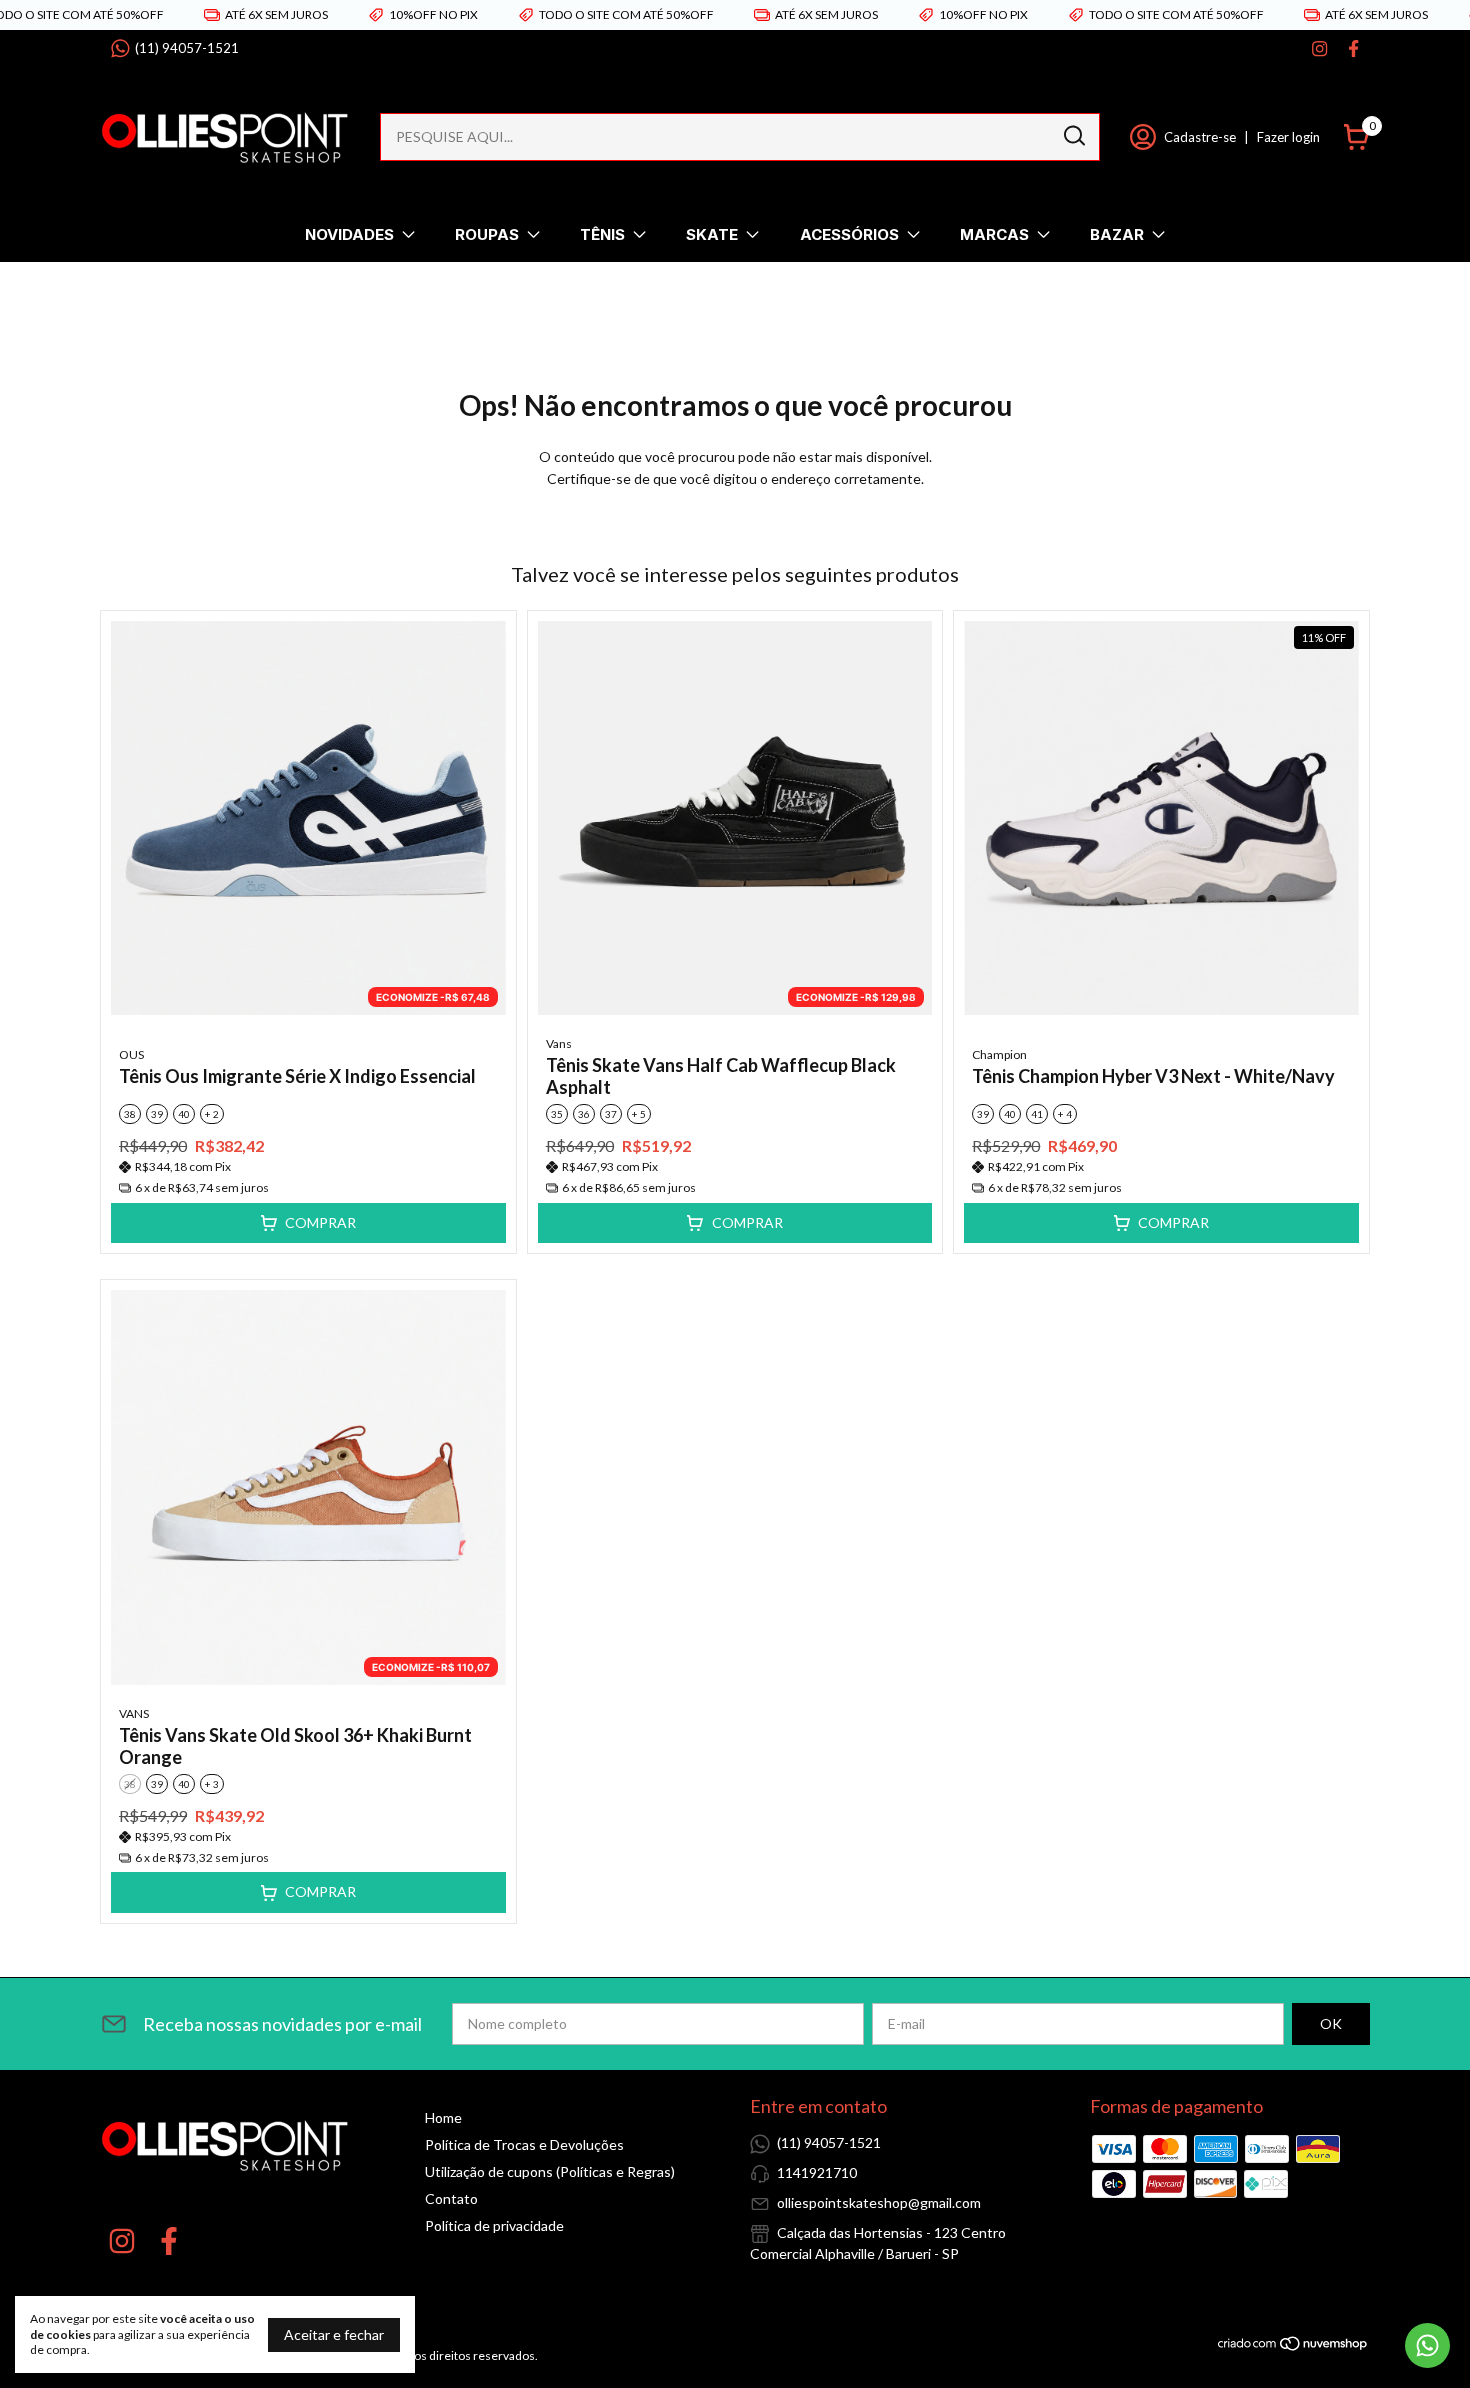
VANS (134, 1713)
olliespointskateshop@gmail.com (879, 2202)
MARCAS (994, 234)
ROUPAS (487, 234)
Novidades (349, 234)
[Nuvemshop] (1293, 2346)
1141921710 (817, 2172)
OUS (131, 1054)
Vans (559, 1043)
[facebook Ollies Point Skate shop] (1353, 48)
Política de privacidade (494, 2225)
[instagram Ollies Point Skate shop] (1319, 48)
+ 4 (1065, 1114)
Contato (451, 2198)
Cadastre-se (1200, 137)
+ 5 (639, 1114)
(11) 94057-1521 (187, 48)
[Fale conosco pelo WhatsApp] (1427, 2345)
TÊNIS (602, 234)
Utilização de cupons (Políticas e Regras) (550, 2171)
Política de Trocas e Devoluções (524, 2144)
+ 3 (212, 1784)
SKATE (712, 234)
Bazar (1117, 234)
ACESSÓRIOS (849, 234)
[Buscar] (1073, 136)
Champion (999, 1054)
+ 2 (212, 1114)
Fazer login (1288, 137)
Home (443, 2117)
